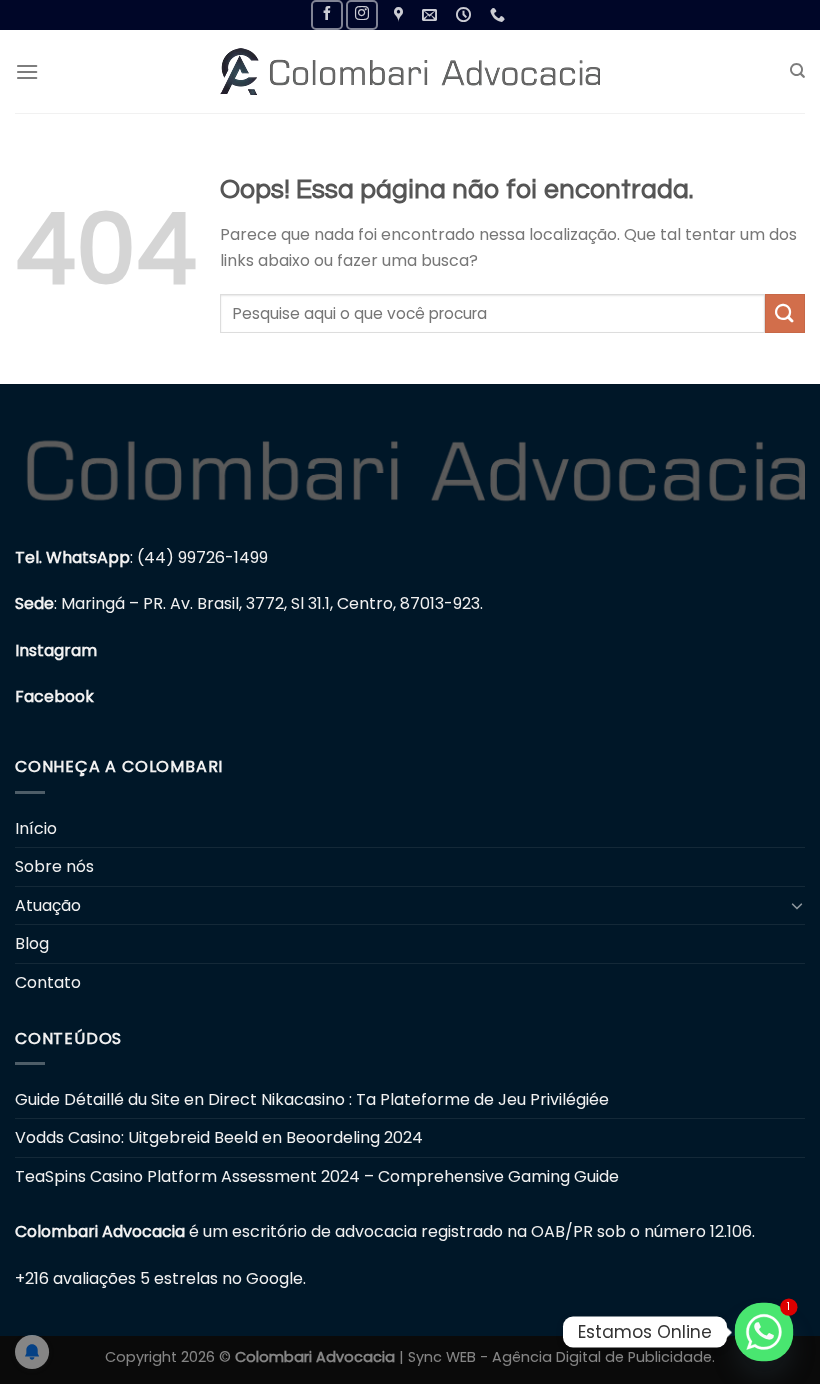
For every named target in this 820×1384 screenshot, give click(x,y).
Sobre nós (54, 866)
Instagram (56, 650)
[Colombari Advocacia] (410, 71)
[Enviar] (785, 313)
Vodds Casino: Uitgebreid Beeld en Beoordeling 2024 (219, 1137)
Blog (32, 943)
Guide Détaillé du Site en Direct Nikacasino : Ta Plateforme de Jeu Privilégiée (312, 1099)
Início (36, 828)
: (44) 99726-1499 (141, 557)
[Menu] (27, 71)
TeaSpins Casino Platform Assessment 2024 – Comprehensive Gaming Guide (317, 1176)
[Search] (797, 71)
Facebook (54, 696)
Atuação (48, 905)
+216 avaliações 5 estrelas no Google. (160, 1278)
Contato (48, 982)
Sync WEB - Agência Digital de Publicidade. (561, 1357)
